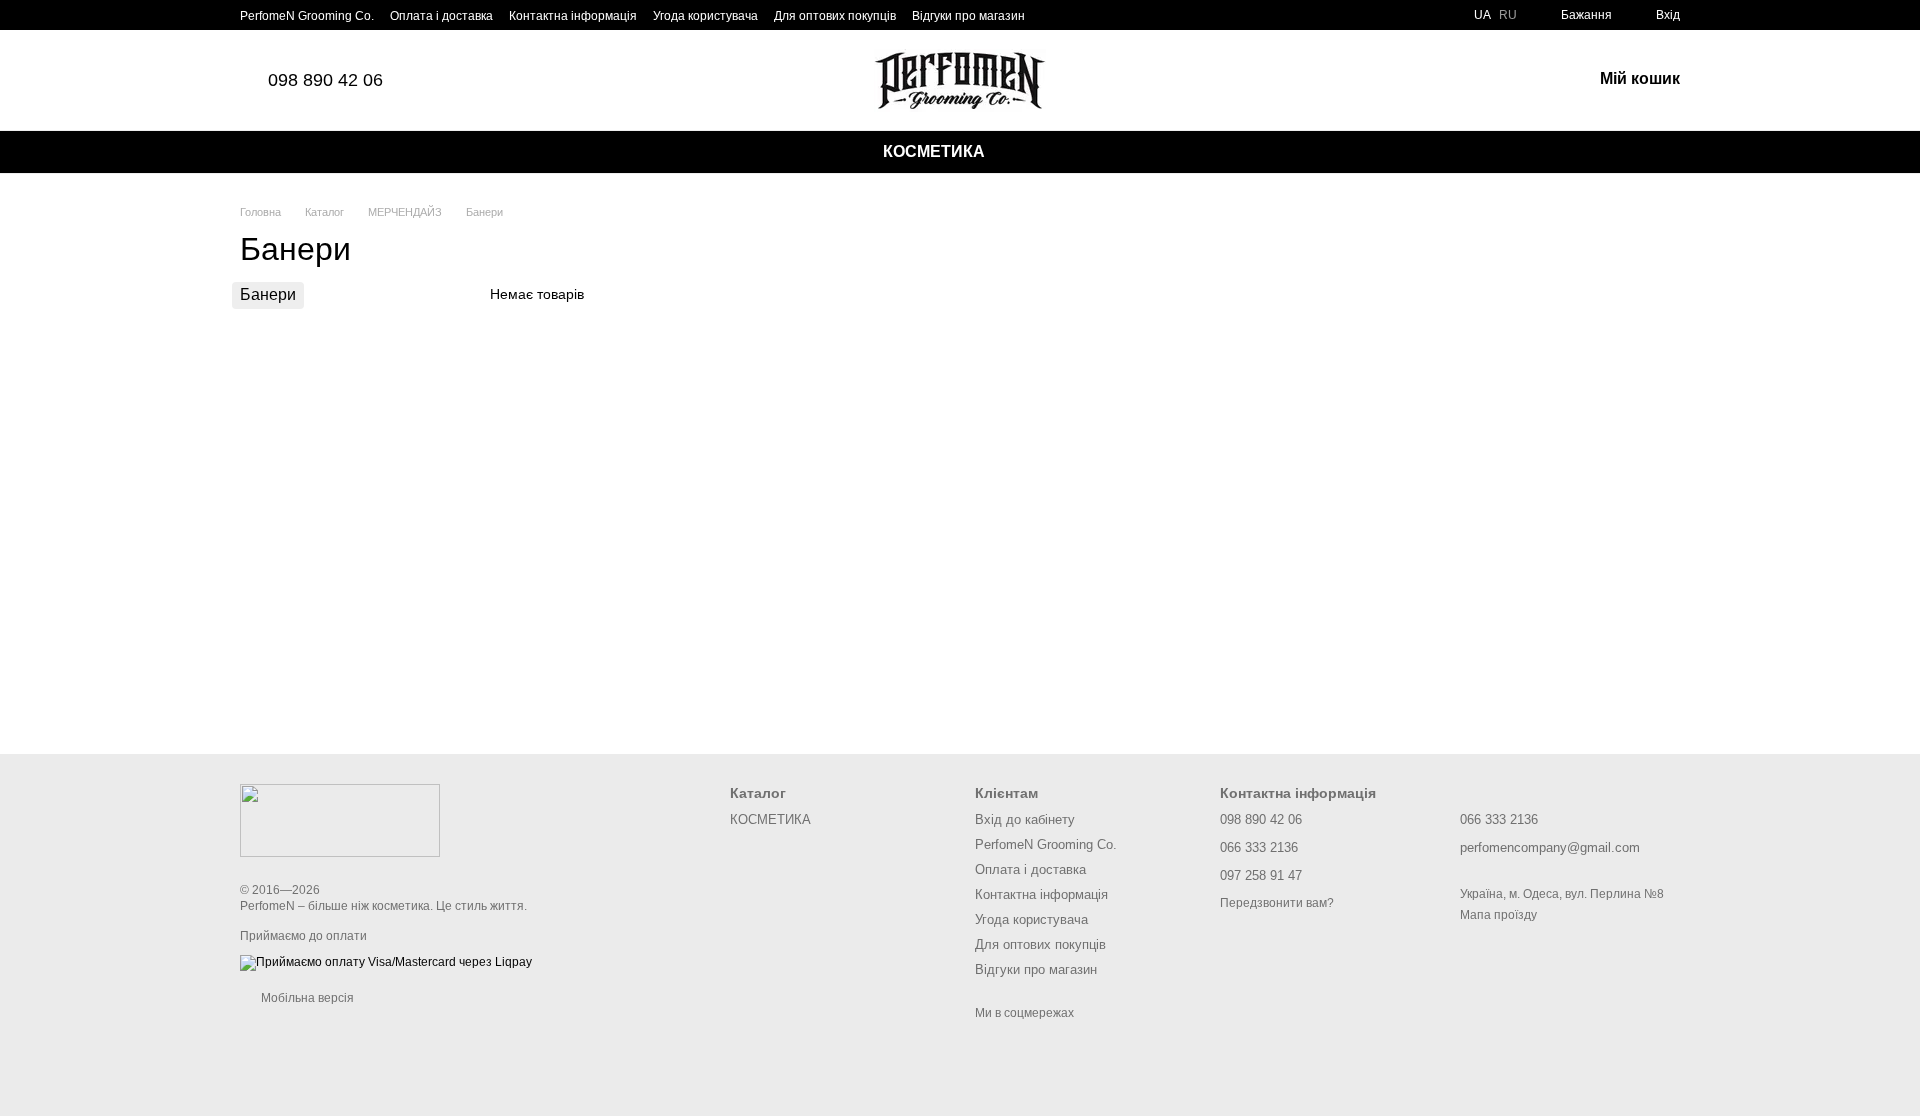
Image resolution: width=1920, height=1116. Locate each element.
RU (1508, 15)
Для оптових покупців (835, 16)
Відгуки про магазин (968, 16)
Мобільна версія (306, 998)
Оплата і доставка (441, 16)
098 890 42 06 (325, 80)
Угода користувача (705, 16)
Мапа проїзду (1498, 915)
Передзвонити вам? (1277, 903)
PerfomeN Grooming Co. (307, 16)
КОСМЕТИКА (934, 151)
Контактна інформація (573, 16)
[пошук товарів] (1036, 152)
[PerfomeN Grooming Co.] (340, 820)
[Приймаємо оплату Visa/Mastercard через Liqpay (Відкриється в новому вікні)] (386, 962)
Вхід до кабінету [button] (1025, 819)
